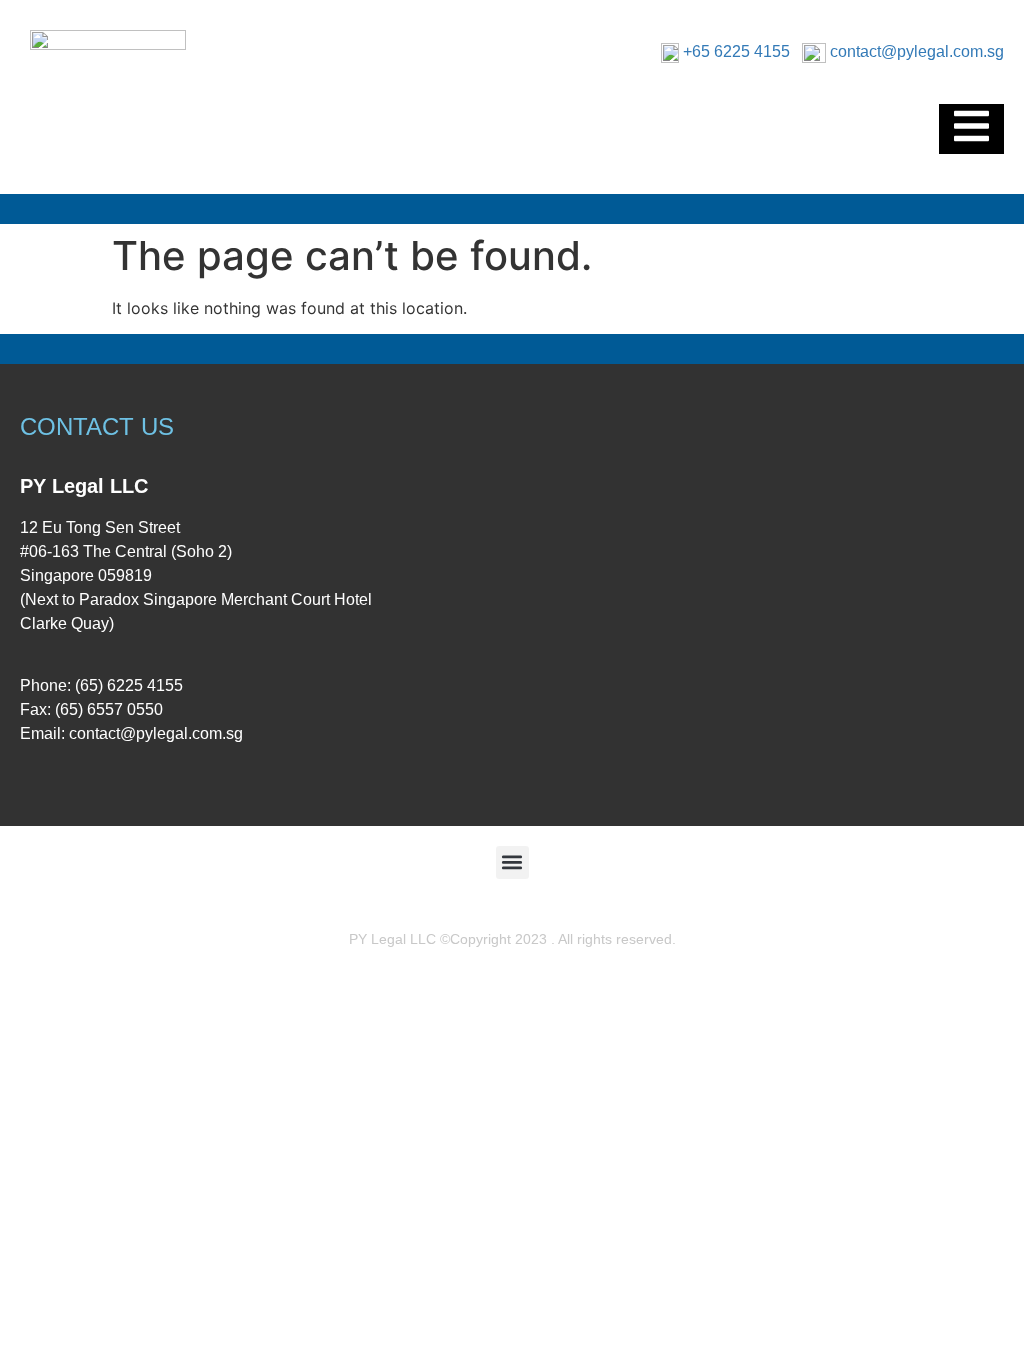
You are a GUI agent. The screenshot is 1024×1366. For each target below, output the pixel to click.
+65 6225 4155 (736, 51)
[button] (512, 862)
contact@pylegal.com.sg (917, 51)
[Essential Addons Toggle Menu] (971, 129)
